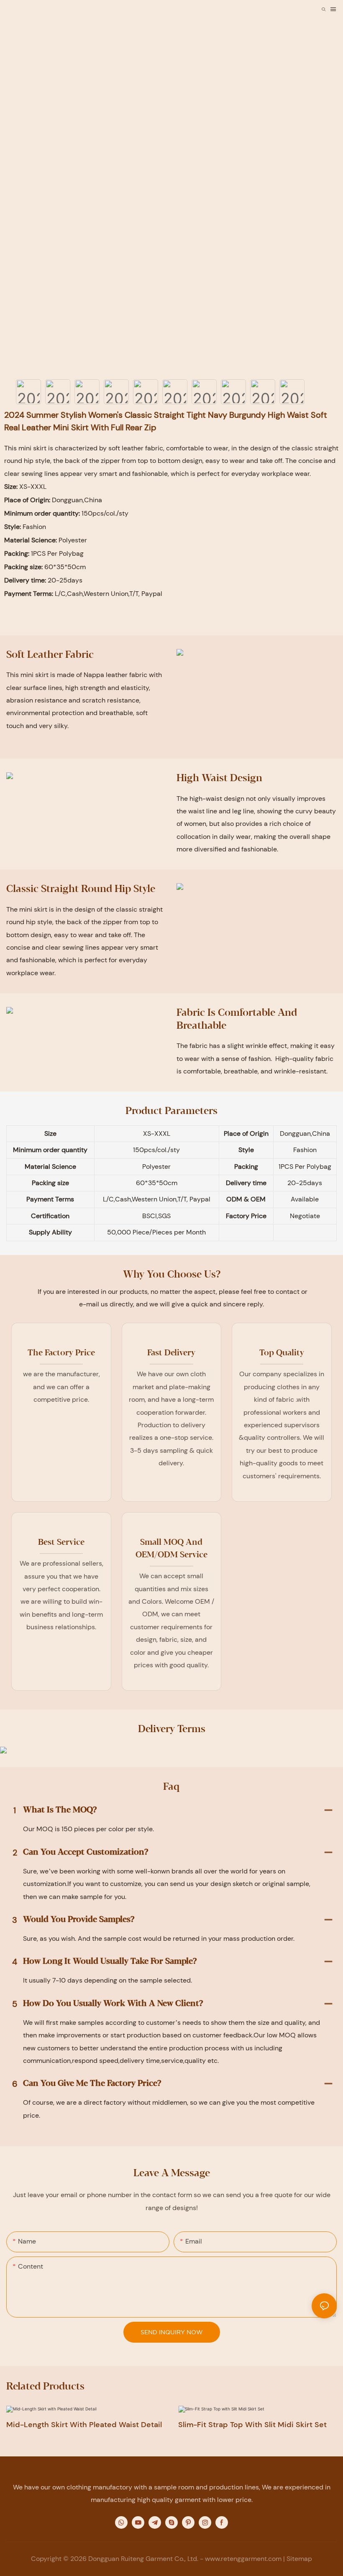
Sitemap (299, 2559)
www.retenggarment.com (243, 2559)
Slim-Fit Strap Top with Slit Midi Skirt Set (252, 2425)
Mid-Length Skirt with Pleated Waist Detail (84, 2425)
